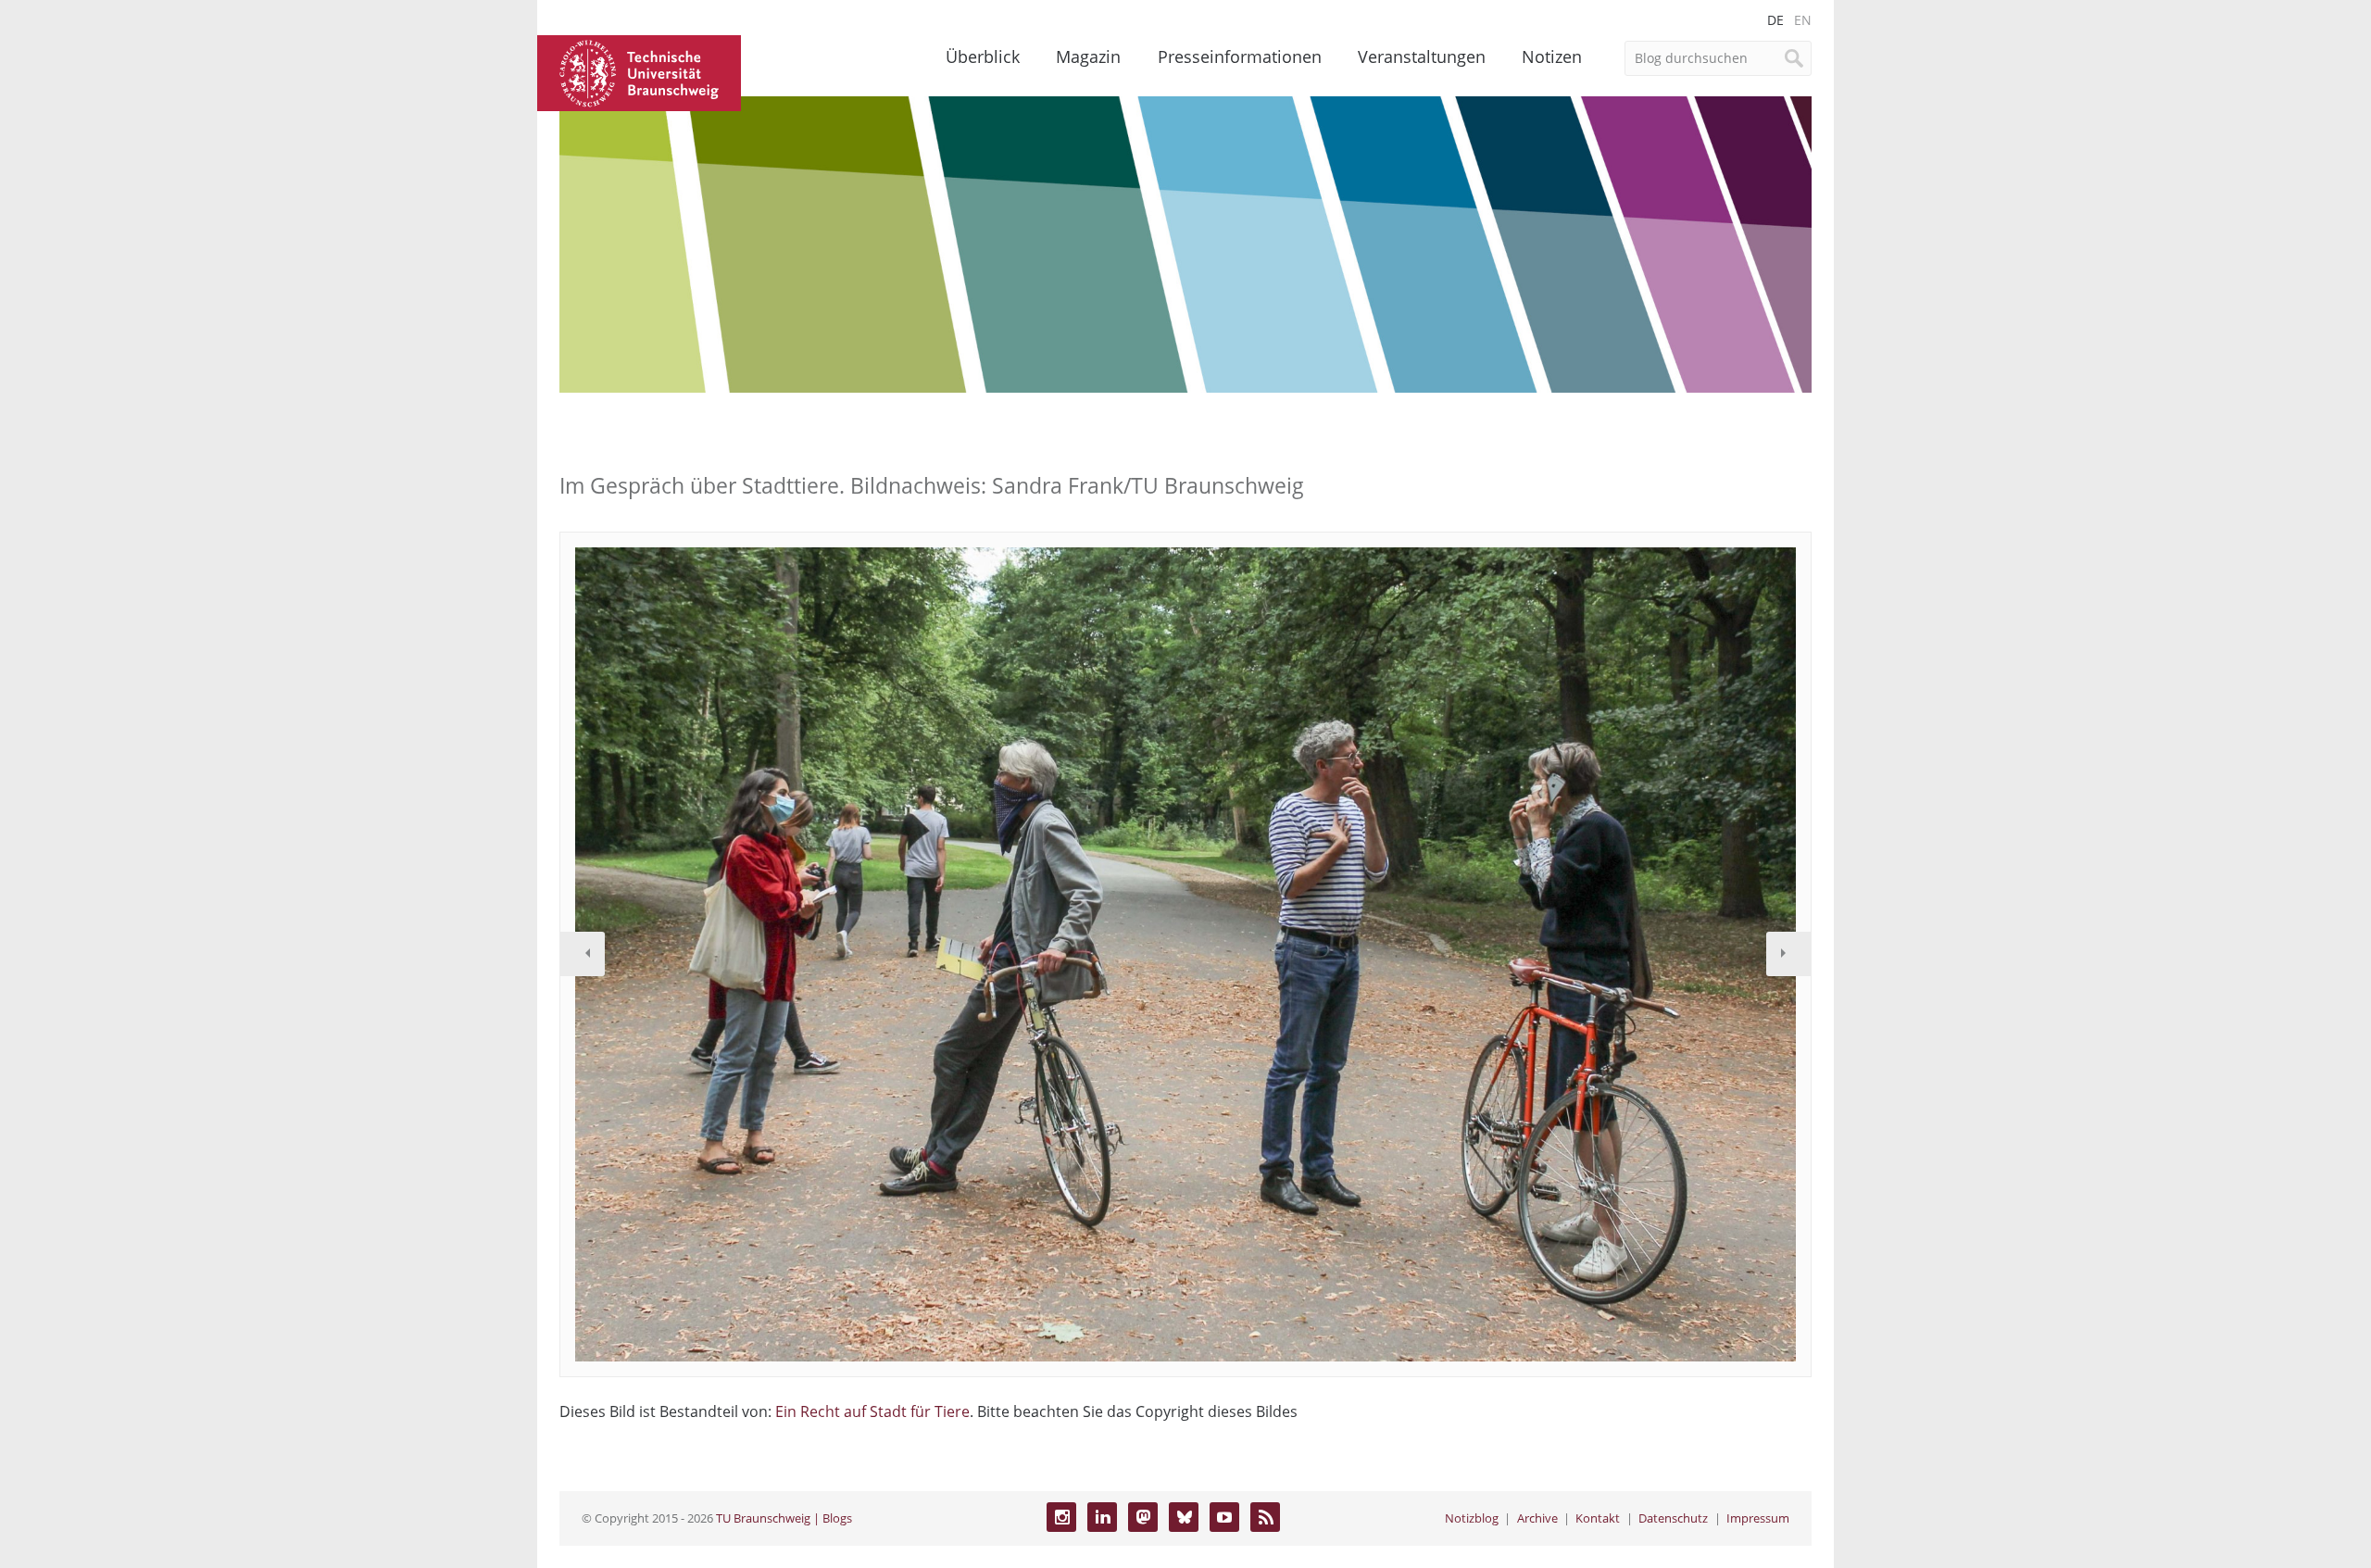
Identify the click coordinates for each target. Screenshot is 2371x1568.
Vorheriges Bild (583, 954)
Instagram (1061, 1517)
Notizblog (1472, 1518)
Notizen (1552, 56)
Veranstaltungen (1422, 56)
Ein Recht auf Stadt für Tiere (872, 1411)
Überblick (983, 56)
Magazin (1088, 56)
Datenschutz (1673, 1518)
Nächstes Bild (1788, 954)
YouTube (1224, 1517)
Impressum (1758, 1518)
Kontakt (1598, 1518)
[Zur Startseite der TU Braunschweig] (639, 71)
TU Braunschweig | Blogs (784, 1518)
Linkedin (1102, 1517)
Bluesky (1184, 1517)
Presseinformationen (1240, 56)
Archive (1537, 1518)
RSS (1265, 1517)
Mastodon (1143, 1517)
